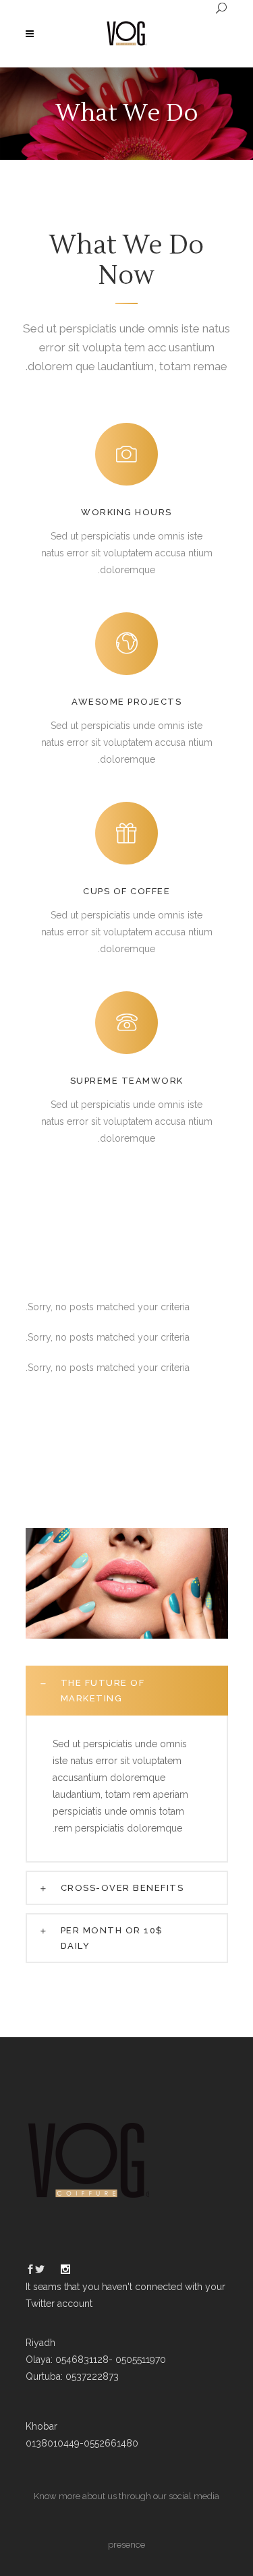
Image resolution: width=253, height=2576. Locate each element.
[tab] (127, 1691)
